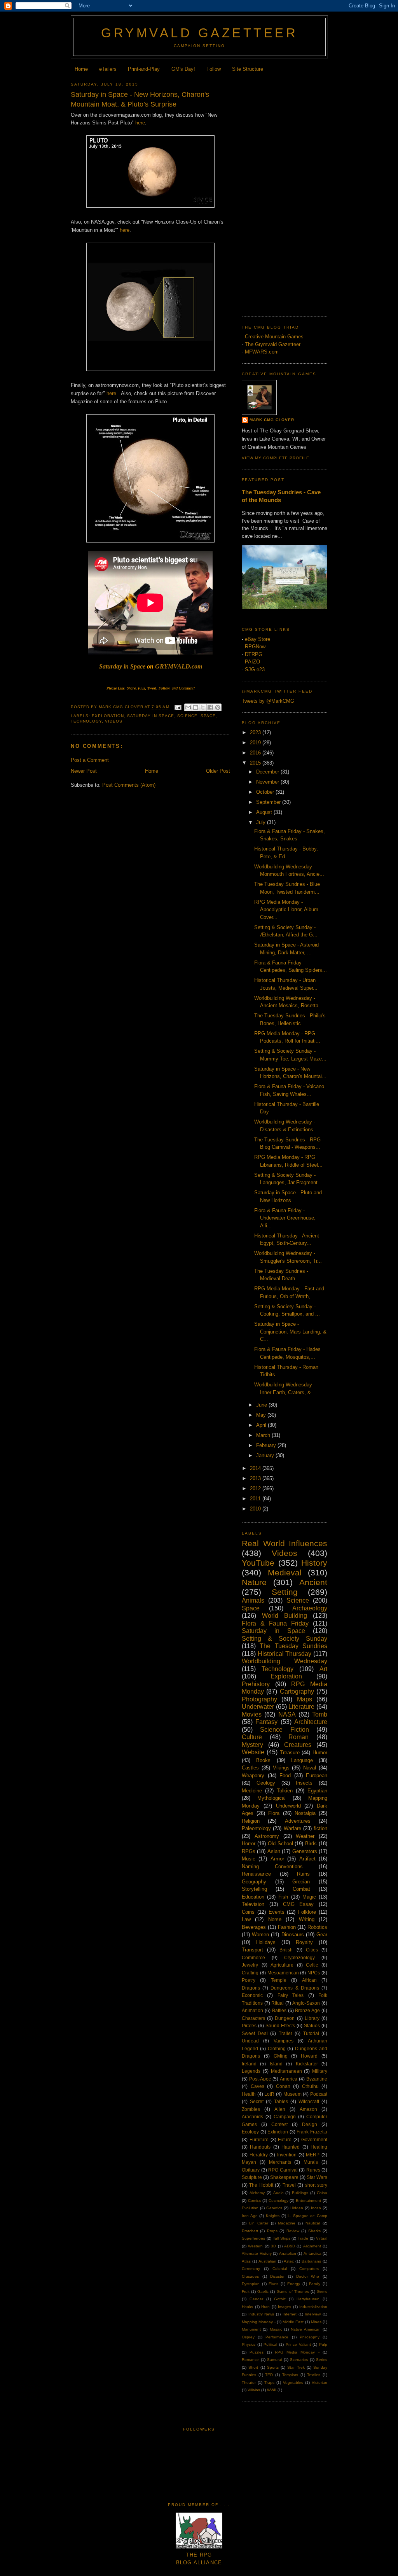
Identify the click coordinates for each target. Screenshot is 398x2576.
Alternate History (257, 2253)
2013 (256, 1478)
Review (293, 2231)
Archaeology (310, 1608)
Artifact (307, 1859)
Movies (252, 1714)
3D (273, 2246)
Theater (249, 2383)
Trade (303, 2238)
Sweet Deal (255, 2033)
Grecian (301, 1882)
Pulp (323, 2344)
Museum (292, 2094)
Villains (254, 2390)
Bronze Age (307, 2010)
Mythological (271, 1798)
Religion (251, 1821)
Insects (304, 1783)
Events (277, 1912)
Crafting (250, 1973)
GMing (281, 2056)
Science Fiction (284, 1730)
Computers (309, 2269)
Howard (309, 2056)
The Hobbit (261, 2185)
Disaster (277, 2276)
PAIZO (252, 662)
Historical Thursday (285, 1654)
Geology (266, 1783)
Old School (280, 1844)
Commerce (253, 1957)
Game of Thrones (293, 2292)
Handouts (260, 2147)
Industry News (261, 2314)
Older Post (218, 771)
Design (310, 2124)
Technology (86, 721)
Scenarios (299, 2360)
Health (249, 2094)
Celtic (312, 1965)
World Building (285, 1616)
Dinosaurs (293, 1935)
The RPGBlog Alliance (199, 2559)
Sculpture (252, 2177)
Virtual (322, 2238)
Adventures (298, 1821)
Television (253, 1904)
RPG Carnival (283, 2170)
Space (208, 716)
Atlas (246, 2261)
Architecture (311, 1722)
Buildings (300, 2193)
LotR (269, 2094)
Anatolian (288, 2253)
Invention (287, 2155)
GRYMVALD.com (179, 666)
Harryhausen (308, 2299)
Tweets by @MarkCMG (268, 701)
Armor (277, 1859)
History (314, 1563)
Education (253, 1897)
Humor (320, 1753)
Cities (312, 1950)
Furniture (259, 2139)
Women (260, 1935)
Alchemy (257, 2193)
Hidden (297, 2208)
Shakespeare (284, 2177)
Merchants (280, 2162)
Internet (290, 2314)
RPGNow (255, 647)
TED (269, 2375)
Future (285, 2139)
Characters (253, 2018)
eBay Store (257, 639)
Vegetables (293, 2383)
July (262, 822)
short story (316, 2185)
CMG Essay (298, 1904)
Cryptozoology (299, 1957)
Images (285, 2307)
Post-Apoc (260, 2079)
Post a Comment (90, 760)
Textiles (314, 2375)
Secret (257, 2101)
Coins (248, 1912)
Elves (273, 2284)
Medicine (252, 1791)
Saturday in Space (122, 666)
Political (270, 2344)
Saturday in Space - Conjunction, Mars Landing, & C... (290, 1332)
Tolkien (285, 1791)
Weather (305, 1836)
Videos (114, 721)
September (269, 802)
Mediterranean (286, 2071)
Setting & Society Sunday (285, 1639)
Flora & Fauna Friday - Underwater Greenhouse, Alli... (285, 1218)
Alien (280, 2109)
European (317, 1775)
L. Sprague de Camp (307, 2216)
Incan (316, 2208)
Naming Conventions (272, 1866)
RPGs (249, 1851)
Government (314, 2139)
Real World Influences (285, 1543)
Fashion (287, 1927)
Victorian (319, 2383)
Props (272, 2231)
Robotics (317, 1927)
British (286, 1950)
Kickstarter (307, 2064)
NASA (287, 1714)
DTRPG (254, 654)
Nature (254, 1582)
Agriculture (282, 1965)
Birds (311, 1844)
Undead (250, 2041)
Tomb (320, 1714)
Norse (275, 1919)
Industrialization (313, 2307)
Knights (273, 2216)
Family (315, 2284)
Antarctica (312, 2253)
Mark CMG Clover (272, 420)
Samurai (274, 2360)
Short (253, 2367)
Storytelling (254, 1889)
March (264, 1435)
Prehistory (256, 1684)
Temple (279, 1980)
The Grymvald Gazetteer (273, 344)
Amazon (308, 2109)
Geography (254, 1882)
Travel (289, 2185)
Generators (305, 1851)
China (322, 2193)
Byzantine (317, 2079)
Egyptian (317, 1791)
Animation (252, 2010)
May (262, 1415)
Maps (305, 1699)
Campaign (285, 2117)
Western (255, 2246)
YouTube (258, 1563)
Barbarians (311, 2261)
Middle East (293, 2322)
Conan (283, 2086)
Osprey (248, 2337)
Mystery (252, 1745)
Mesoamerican (283, 1973)
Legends (251, 2071)
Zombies (251, 2109)
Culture (252, 1737)
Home (81, 69)
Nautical (313, 2223)
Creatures (298, 1745)
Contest (279, 2124)
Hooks (247, 2307)
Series (322, 2360)
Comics (254, 2201)
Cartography (297, 1691)
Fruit (246, 2292)
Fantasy (266, 1722)
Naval (310, 1768)
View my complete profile (276, 458)
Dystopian (251, 2284)
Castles (250, 1768)
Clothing (277, 2048)
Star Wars (317, 2177)
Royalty (304, 1942)
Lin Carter (259, 2223)
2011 (256, 1499)
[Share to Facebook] (210, 707)
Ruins (303, 1874)
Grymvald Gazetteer (199, 33)
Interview (313, 2314)
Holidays (266, 1942)
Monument (251, 2329)
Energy (294, 2284)
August (265, 812)
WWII (272, 2390)
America (289, 2079)
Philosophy (310, 2337)
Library (312, 2018)
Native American (305, 2329)
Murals (311, 2162)
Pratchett (250, 2231)
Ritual (278, 2003)
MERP (313, 2155)
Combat (301, 1889)
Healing (319, 2147)
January (266, 1455)
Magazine (287, 2223)
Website (253, 1752)
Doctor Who (308, 2276)
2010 (256, 1509)
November (268, 782)
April (262, 1425)
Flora (274, 1813)
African (309, 1980)
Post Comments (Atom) (129, 785)
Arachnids (252, 2117)
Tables (281, 2101)
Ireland (249, 2064)
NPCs (314, 1973)
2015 (256, 763)
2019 (256, 743)
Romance (250, 2360)
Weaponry (253, 1775)
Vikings (281, 1768)
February (267, 1445)
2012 (256, 1488)
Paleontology (256, 1828)
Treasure (290, 1753)
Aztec (289, 2261)
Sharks (314, 2231)
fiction (320, 1828)
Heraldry (259, 2155)
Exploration (108, 716)
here (140, 123)
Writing (307, 1919)
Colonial (280, 2269)
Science (187, 716)
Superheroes (253, 2238)
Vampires (284, 2041)
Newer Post (84, 771)
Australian (267, 2261)
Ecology (250, 2132)
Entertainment (308, 2201)
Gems (322, 2292)
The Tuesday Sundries (293, 1646)
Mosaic (276, 2329)
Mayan (249, 2162)
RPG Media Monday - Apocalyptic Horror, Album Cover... (286, 910)
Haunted (291, 2147)
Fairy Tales (291, 1995)
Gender (256, 2299)
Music (249, 1859)
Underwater (258, 1707)
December (268, 772)
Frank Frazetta (312, 2132)
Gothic (280, 2299)
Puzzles (257, 2352)
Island (276, 2064)
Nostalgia (305, 1813)
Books (263, 1760)
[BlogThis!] (196, 707)
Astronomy (267, 1836)
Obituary (251, 2170)
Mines (316, 2322)
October (266, 792)
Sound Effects (280, 2026)
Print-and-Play (144, 69)
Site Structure (248, 69)
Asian (274, 1851)
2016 (256, 753)
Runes (313, 2170)
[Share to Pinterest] (218, 707)
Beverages (254, 1927)
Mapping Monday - (259, 2322)
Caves (257, 2086)
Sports (273, 2367)
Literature (301, 1707)
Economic (252, 1995)
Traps (269, 2383)
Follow (214, 69)
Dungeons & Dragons (295, 1988)
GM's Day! (183, 69)
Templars (290, 2375)
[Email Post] (178, 707)
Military (320, 2071)
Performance (277, 2337)
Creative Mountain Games (274, 337)
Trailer (285, 2033)
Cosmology (278, 2201)
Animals (253, 1600)
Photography (259, 1699)
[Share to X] (203, 707)
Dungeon (285, 2018)
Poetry (249, 1980)
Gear (322, 1935)
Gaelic (263, 2292)
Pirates (249, 2026)
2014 (256, 1468)
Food (285, 1775)
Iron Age (250, 2216)
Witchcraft (309, 2101)
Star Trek (296, 2367)
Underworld (288, 1806)
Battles (279, 2010)
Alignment (312, 2246)
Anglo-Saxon (306, 2003)
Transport (252, 1950)
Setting (285, 1592)
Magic (309, 1897)
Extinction (278, 2132)
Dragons (251, 1988)
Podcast (319, 2094)
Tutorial (311, 2033)
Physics (249, 2344)
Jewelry (250, 1965)
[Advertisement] (285, 192)
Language (302, 1760)
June (262, 1405)
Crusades (250, 2276)
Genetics (274, 2208)
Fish (283, 1897)
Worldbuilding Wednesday (285, 1661)
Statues (312, 2026)
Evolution (250, 2208)
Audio (278, 2193)
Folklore (307, 1912)
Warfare (292, 1828)
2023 (256, 732)
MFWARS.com (262, 352)
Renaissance (256, 1874)
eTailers (108, 69)
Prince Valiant (298, 2344)
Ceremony (251, 2269)
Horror (249, 1844)
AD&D (290, 2246)
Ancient (313, 1582)
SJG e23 (255, 669)
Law (246, 1919)
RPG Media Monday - (297, 2352)
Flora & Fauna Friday (275, 1623)
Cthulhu (310, 2086)
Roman (298, 1737)
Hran (265, 2307)
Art (323, 1669)
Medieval (285, 1572)
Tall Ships (282, 2238)
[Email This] (188, 707)
